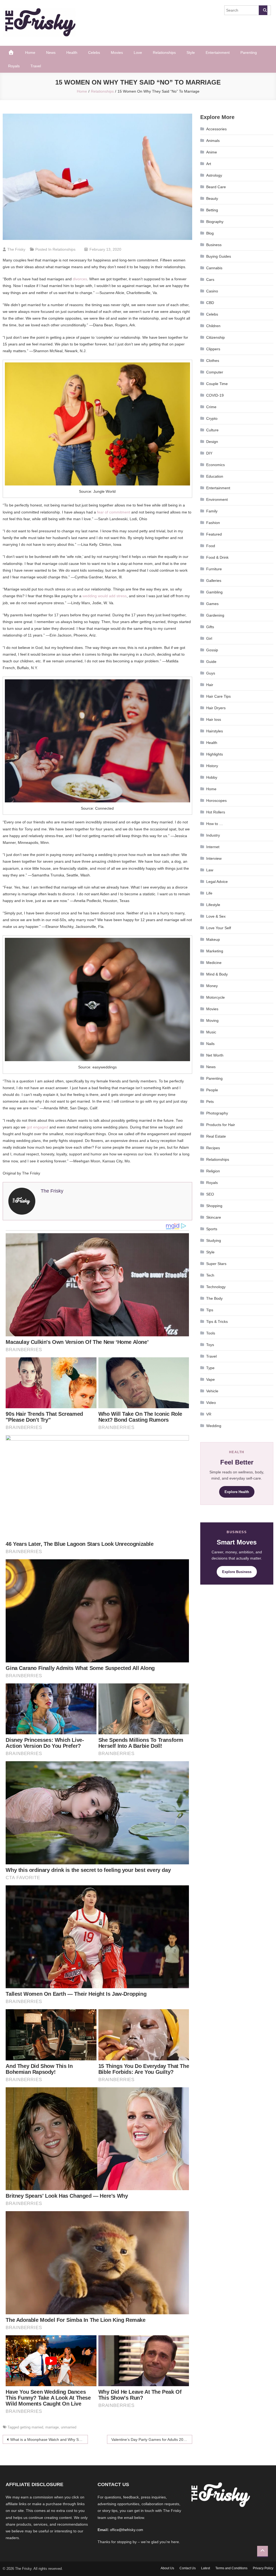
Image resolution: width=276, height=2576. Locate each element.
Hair (210, 685)
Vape (211, 1379)
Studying (214, 1240)
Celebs (94, 53)
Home (30, 53)
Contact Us (188, 2568)
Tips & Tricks (217, 1322)
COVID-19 (215, 395)
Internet (213, 847)
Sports (212, 1229)
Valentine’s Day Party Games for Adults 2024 (149, 2439)
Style (191, 53)
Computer (215, 372)
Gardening (215, 615)
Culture (212, 430)
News (51, 53)
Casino (212, 291)
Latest (206, 2568)
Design (212, 442)
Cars (210, 279)
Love (138, 53)
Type (210, 1368)
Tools (211, 1333)
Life (209, 893)
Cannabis (214, 268)
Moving (212, 1020)
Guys (211, 673)
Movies (117, 53)
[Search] (263, 10)
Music (211, 1032)
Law (210, 870)
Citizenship (215, 337)
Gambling (214, 592)
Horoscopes (216, 801)
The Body (214, 1298)
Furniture (214, 569)
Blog (210, 233)
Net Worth (215, 1055)
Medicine (214, 963)
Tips (210, 1310)
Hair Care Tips (218, 696)
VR (209, 1414)
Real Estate (216, 1136)
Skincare (214, 1217)
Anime (212, 152)
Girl (209, 638)
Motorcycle (215, 997)
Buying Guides (219, 256)
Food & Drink (217, 557)
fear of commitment (114, 512)
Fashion (213, 523)
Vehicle (212, 1391)
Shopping (214, 1206)
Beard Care (216, 187)
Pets (210, 1102)
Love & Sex (216, 916)
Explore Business (237, 1572)
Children (213, 326)
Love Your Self (219, 928)
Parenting (249, 53)
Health (72, 53)
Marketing (215, 951)
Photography (217, 1113)
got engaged (37, 1127)
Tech (210, 1275)
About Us (167, 2568)
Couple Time (217, 384)
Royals (14, 66)
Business (214, 245)
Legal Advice (217, 882)
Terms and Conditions (231, 2568)
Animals (213, 141)
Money (212, 986)
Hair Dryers (216, 708)
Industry (213, 835)
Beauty (212, 198)
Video (211, 1403)
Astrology (214, 175)
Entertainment (218, 53)
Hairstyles (215, 731)
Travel (36, 66)
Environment (217, 499)
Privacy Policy (263, 2568)
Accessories (216, 129)
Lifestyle (213, 905)
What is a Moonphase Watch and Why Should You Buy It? (49, 2439)
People (212, 1090)
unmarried (69, 2427)
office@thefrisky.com (127, 2530)
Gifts (210, 627)
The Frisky (16, 249)
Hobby (212, 777)
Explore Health (237, 1492)
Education (215, 476)
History (212, 766)
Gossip (212, 650)
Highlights (215, 754)
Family (212, 511)
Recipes (213, 1148)
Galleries (214, 581)
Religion (213, 1171)
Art (209, 164)
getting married (32, 2427)
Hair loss (214, 719)
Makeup (213, 939)
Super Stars (216, 1264)
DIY (209, 453)
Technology (216, 1287)
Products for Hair (221, 1125)
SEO (210, 1194)
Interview (214, 858)
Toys (210, 1345)
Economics (215, 465)
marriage (52, 2427)
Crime (211, 407)
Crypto (212, 418)
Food (211, 546)
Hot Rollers (216, 812)
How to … (215, 824)
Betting (212, 210)
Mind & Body (217, 974)
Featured (214, 534)
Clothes (213, 361)
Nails (210, 1044)
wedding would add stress (105, 596)
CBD (210, 303)
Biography (215, 222)
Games (212, 604)
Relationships (164, 53)
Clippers (213, 349)
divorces (80, 279)
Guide (211, 662)
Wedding (214, 1426)
